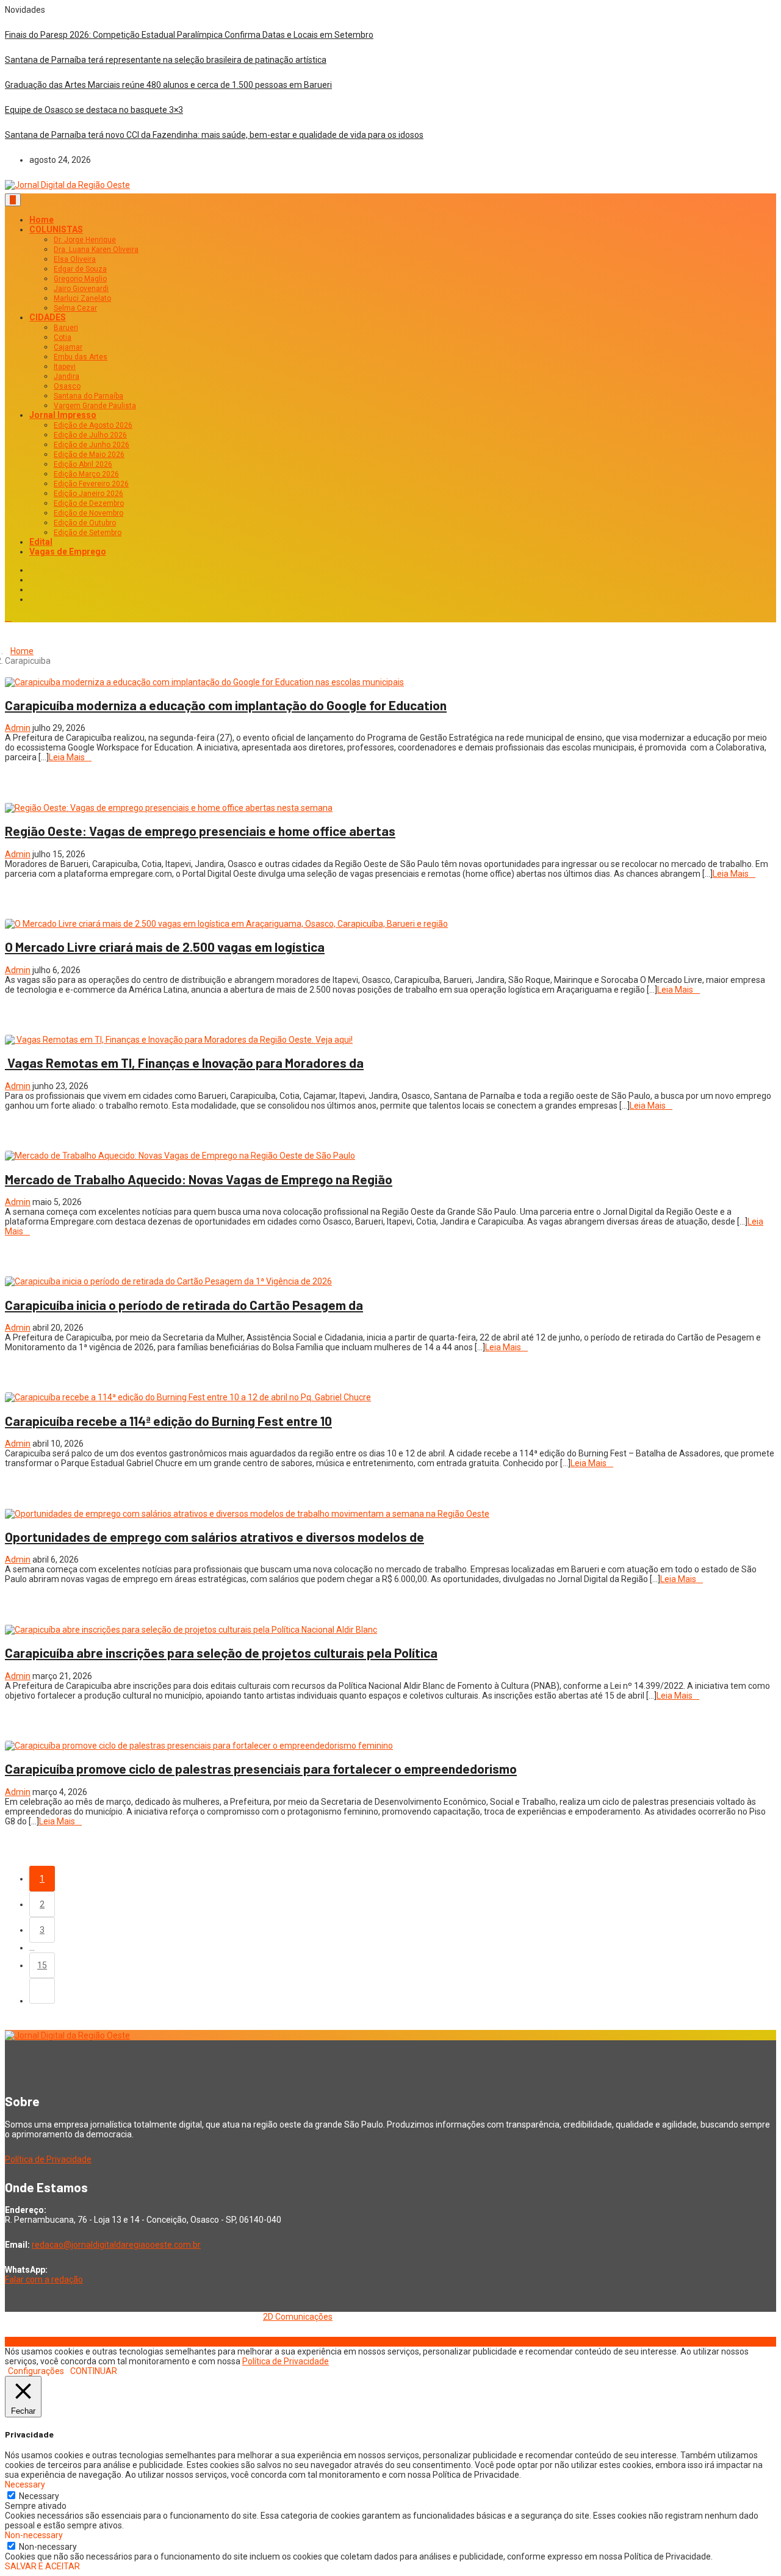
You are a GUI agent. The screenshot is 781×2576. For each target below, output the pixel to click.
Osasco (67, 386)
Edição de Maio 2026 (89, 455)
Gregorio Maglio (80, 279)
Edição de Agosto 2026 (93, 425)
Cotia (63, 337)
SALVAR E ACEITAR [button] (42, 2566)
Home (41, 220)
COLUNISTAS (56, 229)
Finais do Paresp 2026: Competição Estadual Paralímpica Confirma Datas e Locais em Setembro (189, 35)
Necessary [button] (25, 2484)
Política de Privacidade (48, 2159)
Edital (41, 542)
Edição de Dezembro (89, 503)
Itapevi (65, 367)
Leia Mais (67, 757)
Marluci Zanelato (82, 298)
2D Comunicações (298, 2317)
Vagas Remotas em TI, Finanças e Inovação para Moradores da (184, 1063)
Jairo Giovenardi (81, 289)
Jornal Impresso (63, 415)
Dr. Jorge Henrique (85, 240)
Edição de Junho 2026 (92, 445)
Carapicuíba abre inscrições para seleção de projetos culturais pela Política (221, 1653)
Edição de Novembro (88, 513)
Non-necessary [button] (34, 2535)
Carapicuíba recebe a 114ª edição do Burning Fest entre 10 (168, 1421)
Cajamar (68, 347)
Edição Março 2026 (86, 474)
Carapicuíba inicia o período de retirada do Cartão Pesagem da (184, 1305)
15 (42, 1965)
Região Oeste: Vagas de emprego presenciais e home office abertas (200, 831)
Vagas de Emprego (68, 552)
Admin (18, 728)
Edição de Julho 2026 (90, 435)
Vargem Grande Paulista (95, 406)
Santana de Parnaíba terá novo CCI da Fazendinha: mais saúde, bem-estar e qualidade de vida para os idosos (214, 135)
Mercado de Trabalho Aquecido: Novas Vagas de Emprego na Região (199, 1179)
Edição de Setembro (88, 533)
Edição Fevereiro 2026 (91, 484)
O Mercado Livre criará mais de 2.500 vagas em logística (165, 947)
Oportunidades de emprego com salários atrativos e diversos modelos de (214, 1537)
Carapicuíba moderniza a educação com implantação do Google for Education (226, 705)
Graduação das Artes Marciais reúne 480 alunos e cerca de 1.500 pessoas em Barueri (168, 85)
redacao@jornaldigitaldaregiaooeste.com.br (116, 2245)
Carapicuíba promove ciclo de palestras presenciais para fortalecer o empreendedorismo (261, 1768)
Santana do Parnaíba (88, 396)
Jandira (67, 376)
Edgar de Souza (80, 269)
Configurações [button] (36, 2371)
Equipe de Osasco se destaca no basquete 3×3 (94, 110)
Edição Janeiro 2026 (88, 494)
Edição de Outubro (85, 523)
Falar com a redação (44, 2279)
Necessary (39, 2496)
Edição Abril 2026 (83, 464)
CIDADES (48, 317)
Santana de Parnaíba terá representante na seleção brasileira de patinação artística (166, 60)
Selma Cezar (75, 308)
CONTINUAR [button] (94, 2371)
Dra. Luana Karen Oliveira (96, 250)
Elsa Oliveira (75, 259)
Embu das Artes (81, 357)
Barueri (66, 328)
